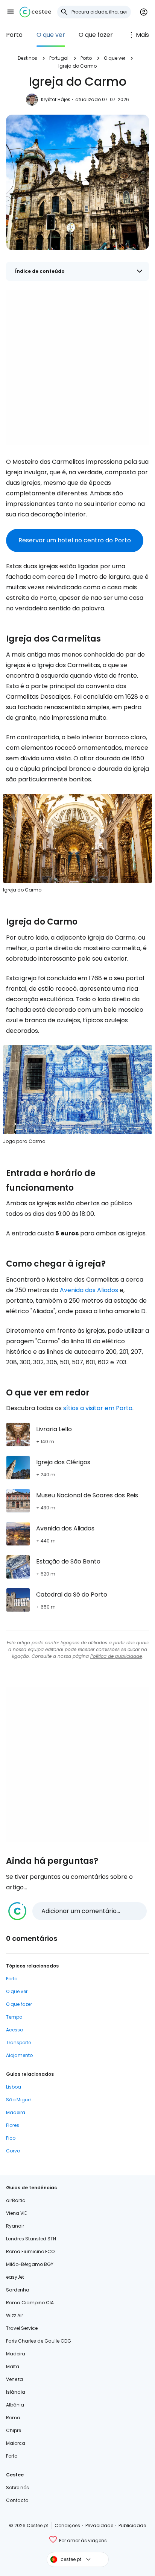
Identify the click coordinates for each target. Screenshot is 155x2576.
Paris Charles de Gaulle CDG (39, 2341)
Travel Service (22, 2328)
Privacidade (99, 2525)
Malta (13, 2366)
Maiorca (16, 2443)
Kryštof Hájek (55, 99)
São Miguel (19, 2100)
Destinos (27, 58)
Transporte (18, 2042)
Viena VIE (16, 2213)
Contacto (17, 2500)
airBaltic (16, 2200)
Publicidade (132, 2525)
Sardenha (18, 2290)
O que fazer (96, 35)
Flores (13, 2125)
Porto (14, 35)
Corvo (13, 2151)
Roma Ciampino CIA (30, 2303)
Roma (13, 2418)
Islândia (16, 2392)
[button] (11, 12)
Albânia (15, 2405)
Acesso (14, 2030)
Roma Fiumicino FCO (30, 2251)
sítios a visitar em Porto (98, 1408)
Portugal (59, 58)
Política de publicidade (116, 1656)
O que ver (51, 35)
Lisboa (14, 2087)
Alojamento (19, 2055)
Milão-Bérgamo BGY (30, 2264)
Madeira (16, 2112)
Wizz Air (14, 2315)
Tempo (14, 2017)
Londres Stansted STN (31, 2239)
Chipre (14, 2430)
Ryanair (15, 2226)
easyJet (15, 2277)
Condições (67, 2525)
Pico (11, 2138)
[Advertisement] (77, 367)
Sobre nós (17, 2487)
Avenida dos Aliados (89, 1290)
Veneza (14, 2379)
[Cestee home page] (35, 12)
